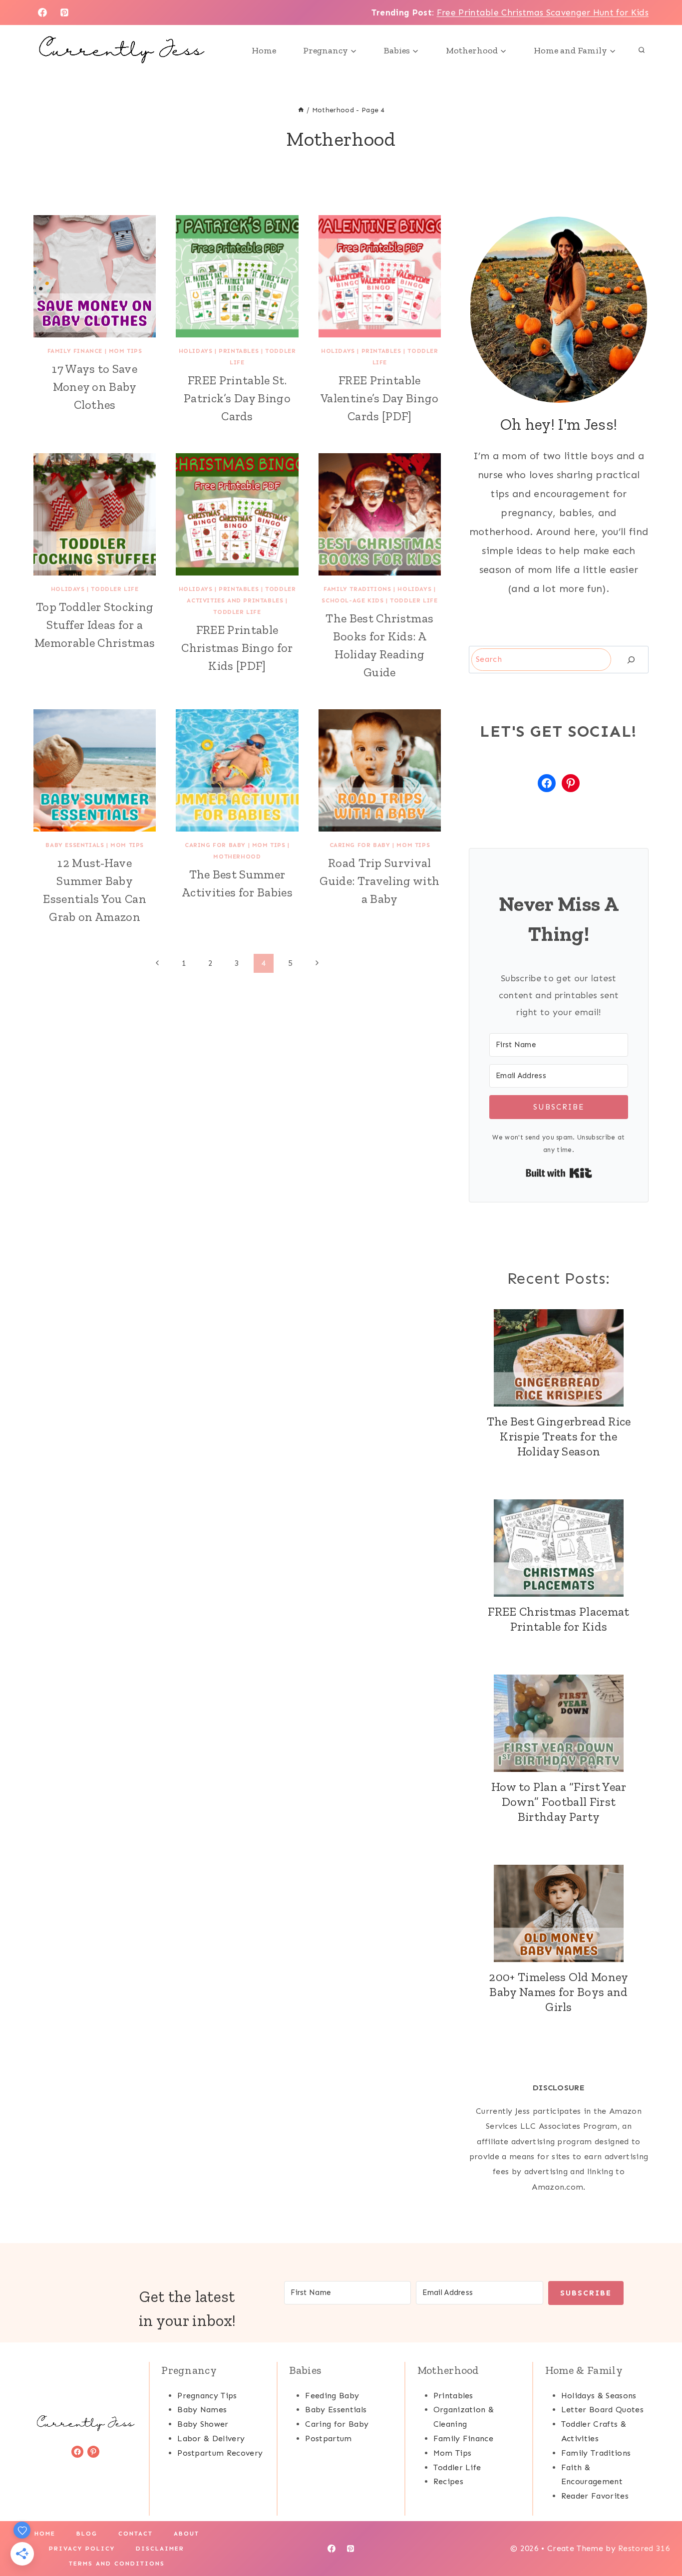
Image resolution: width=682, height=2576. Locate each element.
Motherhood (237, 857)
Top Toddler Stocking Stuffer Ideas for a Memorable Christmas (95, 625)
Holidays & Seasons (599, 2396)
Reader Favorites (595, 2496)
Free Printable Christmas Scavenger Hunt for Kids (543, 12)
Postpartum (328, 2438)
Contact (136, 2534)
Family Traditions (357, 589)
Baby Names (202, 2410)
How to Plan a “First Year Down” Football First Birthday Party (559, 1802)
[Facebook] (42, 12)
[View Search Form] (642, 50)
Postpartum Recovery (220, 2453)
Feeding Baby (332, 2396)
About (186, 2534)
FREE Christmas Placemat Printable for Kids (558, 1619)
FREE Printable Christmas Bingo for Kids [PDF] (237, 648)
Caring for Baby (215, 845)
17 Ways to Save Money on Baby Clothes (95, 387)
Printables (239, 351)
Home (264, 50)
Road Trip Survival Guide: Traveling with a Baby (379, 881)
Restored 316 (644, 2548)
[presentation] (95, 276)
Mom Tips (126, 351)
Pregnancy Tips (207, 2396)
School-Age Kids (352, 600)
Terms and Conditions (117, 2564)
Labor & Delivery (211, 2438)
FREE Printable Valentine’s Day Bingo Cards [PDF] (380, 398)
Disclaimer (160, 2549)
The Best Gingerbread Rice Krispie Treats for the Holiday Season (559, 1436)
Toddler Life (115, 589)
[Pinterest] (64, 12)
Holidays (196, 351)
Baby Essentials (75, 845)
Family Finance (75, 351)
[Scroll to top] (659, 2538)
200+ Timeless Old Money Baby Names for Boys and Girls (558, 1992)
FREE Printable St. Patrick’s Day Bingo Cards (237, 398)
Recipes (448, 2481)
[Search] (631, 660)
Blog (87, 2534)
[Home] (301, 110)
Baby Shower (203, 2424)
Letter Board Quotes (602, 2410)
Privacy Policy (82, 2549)
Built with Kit (559, 1173)
